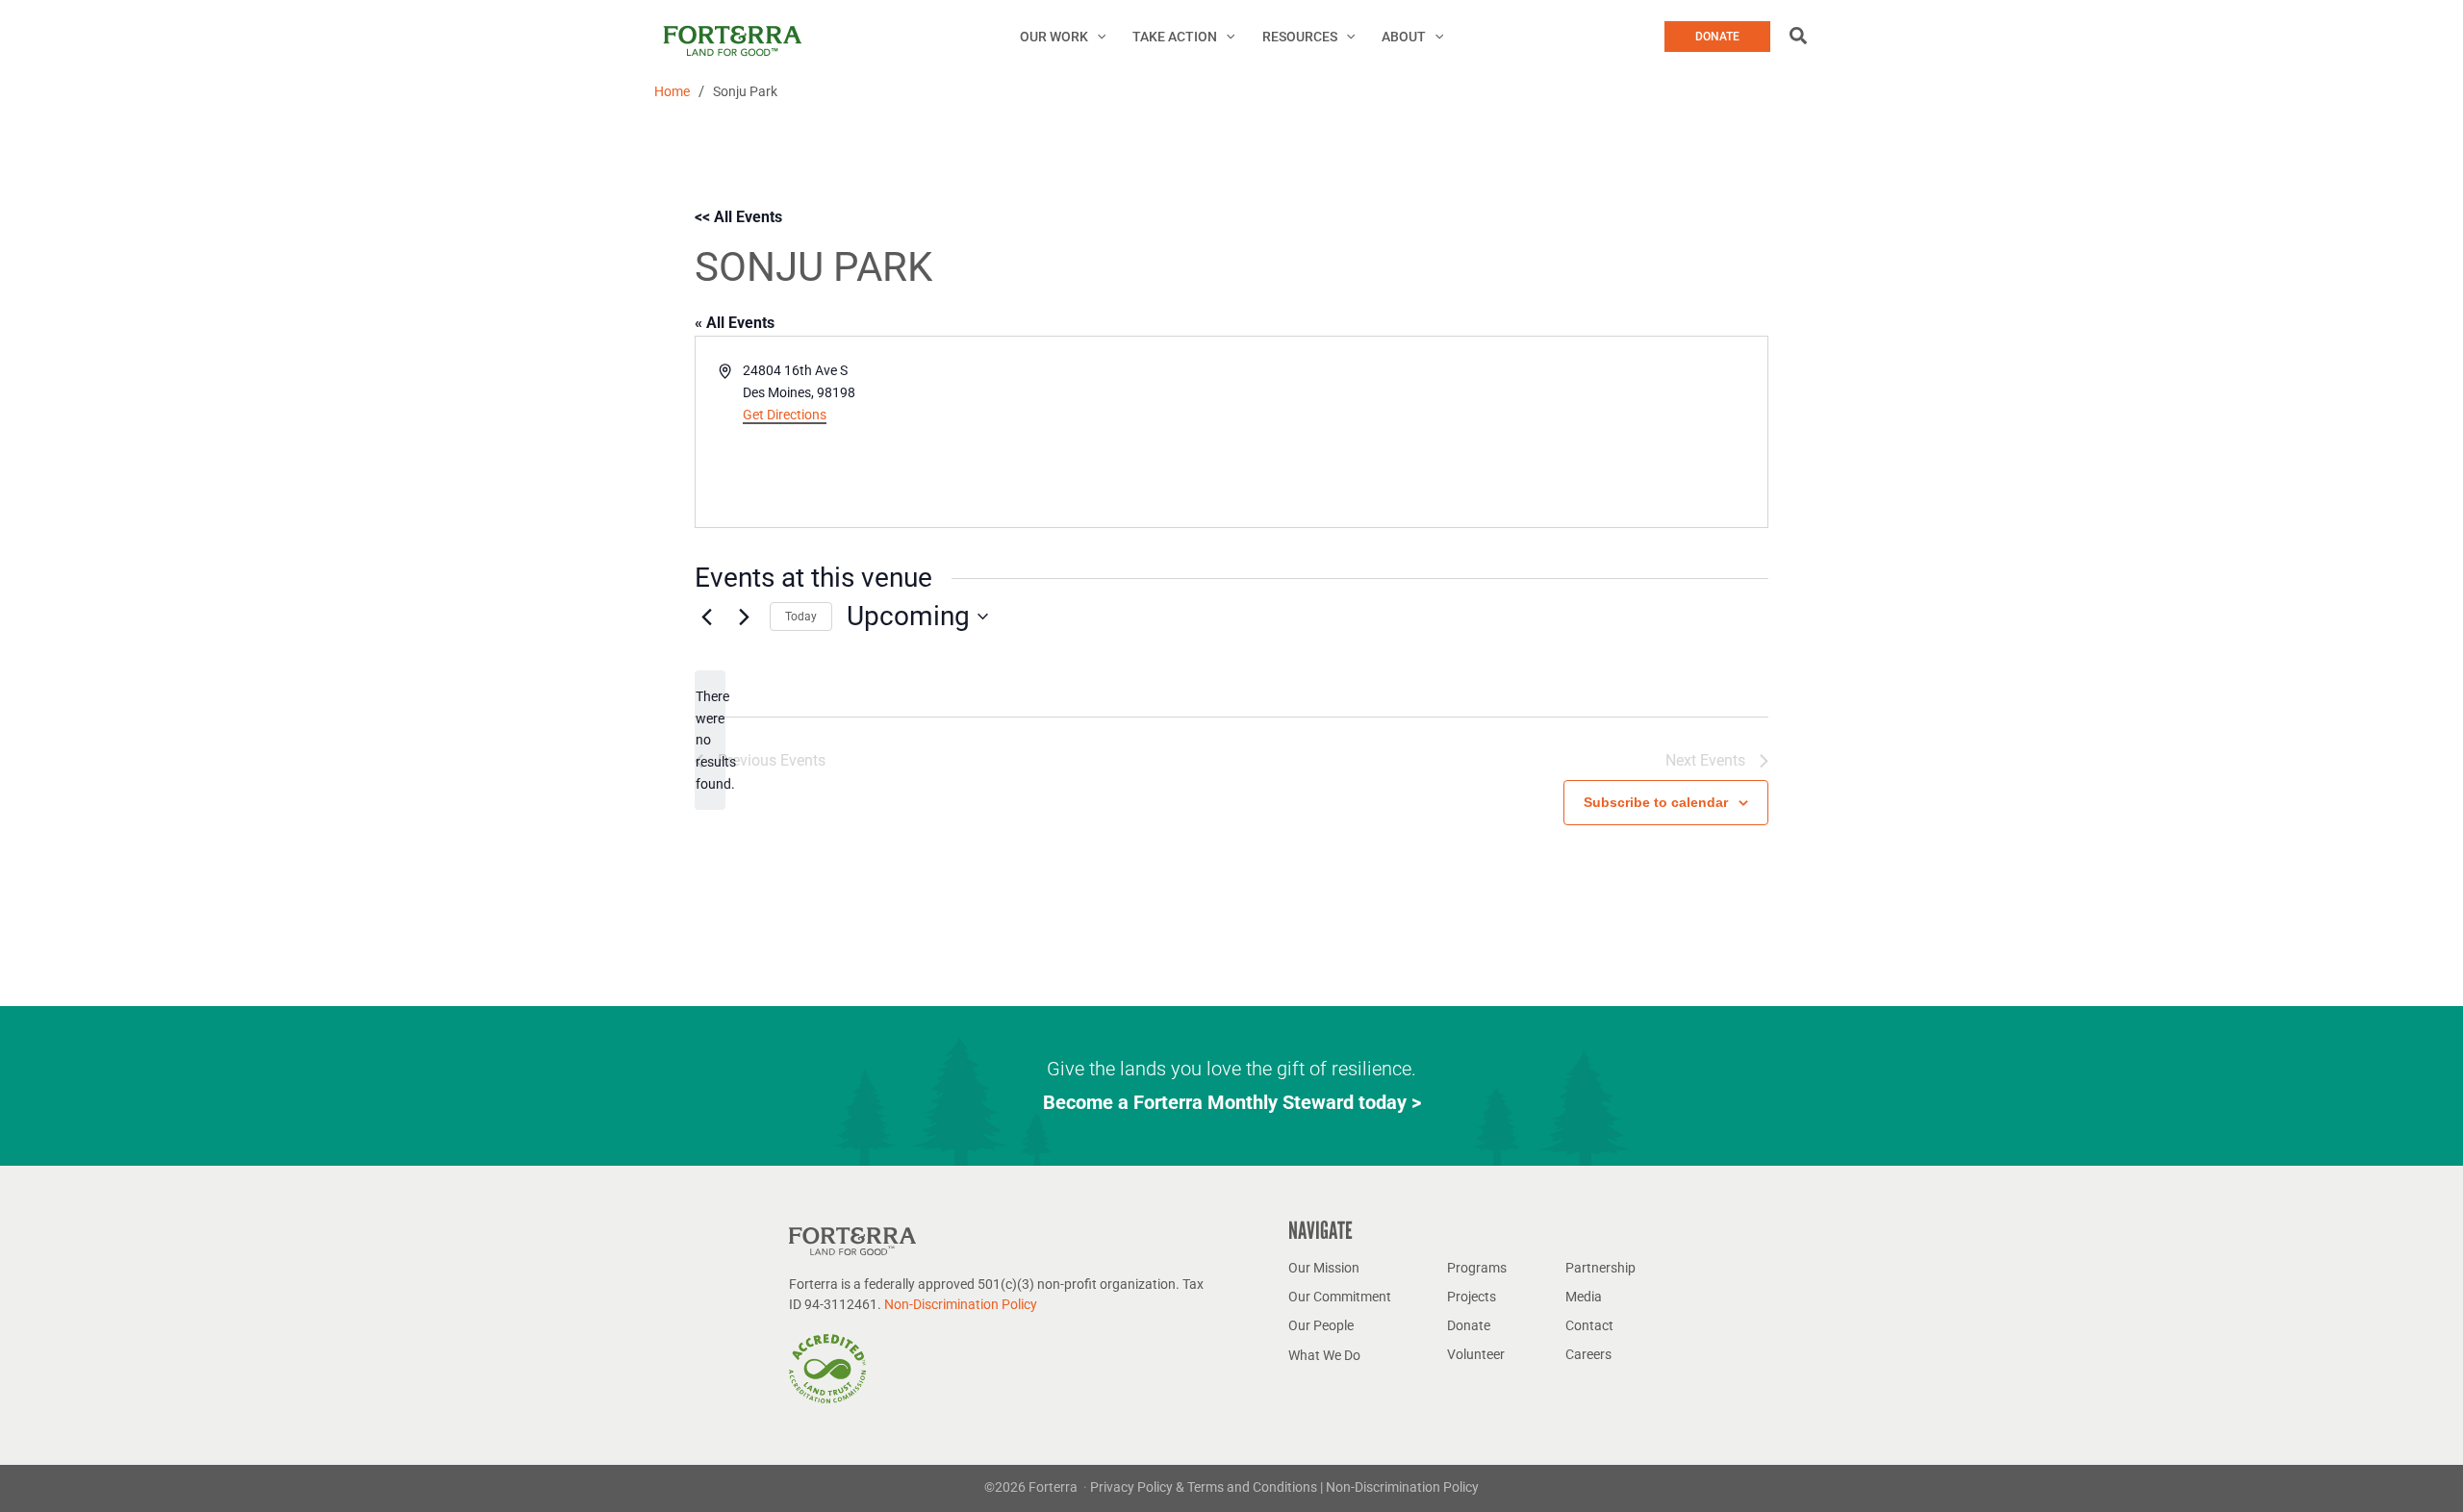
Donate (1469, 1325)
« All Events (735, 323)
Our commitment (1340, 1297)
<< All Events (738, 217)
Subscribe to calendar (1656, 802)
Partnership (1600, 1268)
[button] (1097, 37)
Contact (1589, 1325)
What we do (1324, 1355)
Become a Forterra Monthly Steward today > (1232, 1102)
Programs (1477, 1268)
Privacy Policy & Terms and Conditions (1205, 1487)
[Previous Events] (706, 617)
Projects (1472, 1297)
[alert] (710, 740)
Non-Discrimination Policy (961, 1304)
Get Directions (785, 415)
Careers (1588, 1354)
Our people (1321, 1325)
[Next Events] (744, 617)
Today (801, 617)
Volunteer (1476, 1354)
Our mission (1324, 1268)
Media (1584, 1297)
